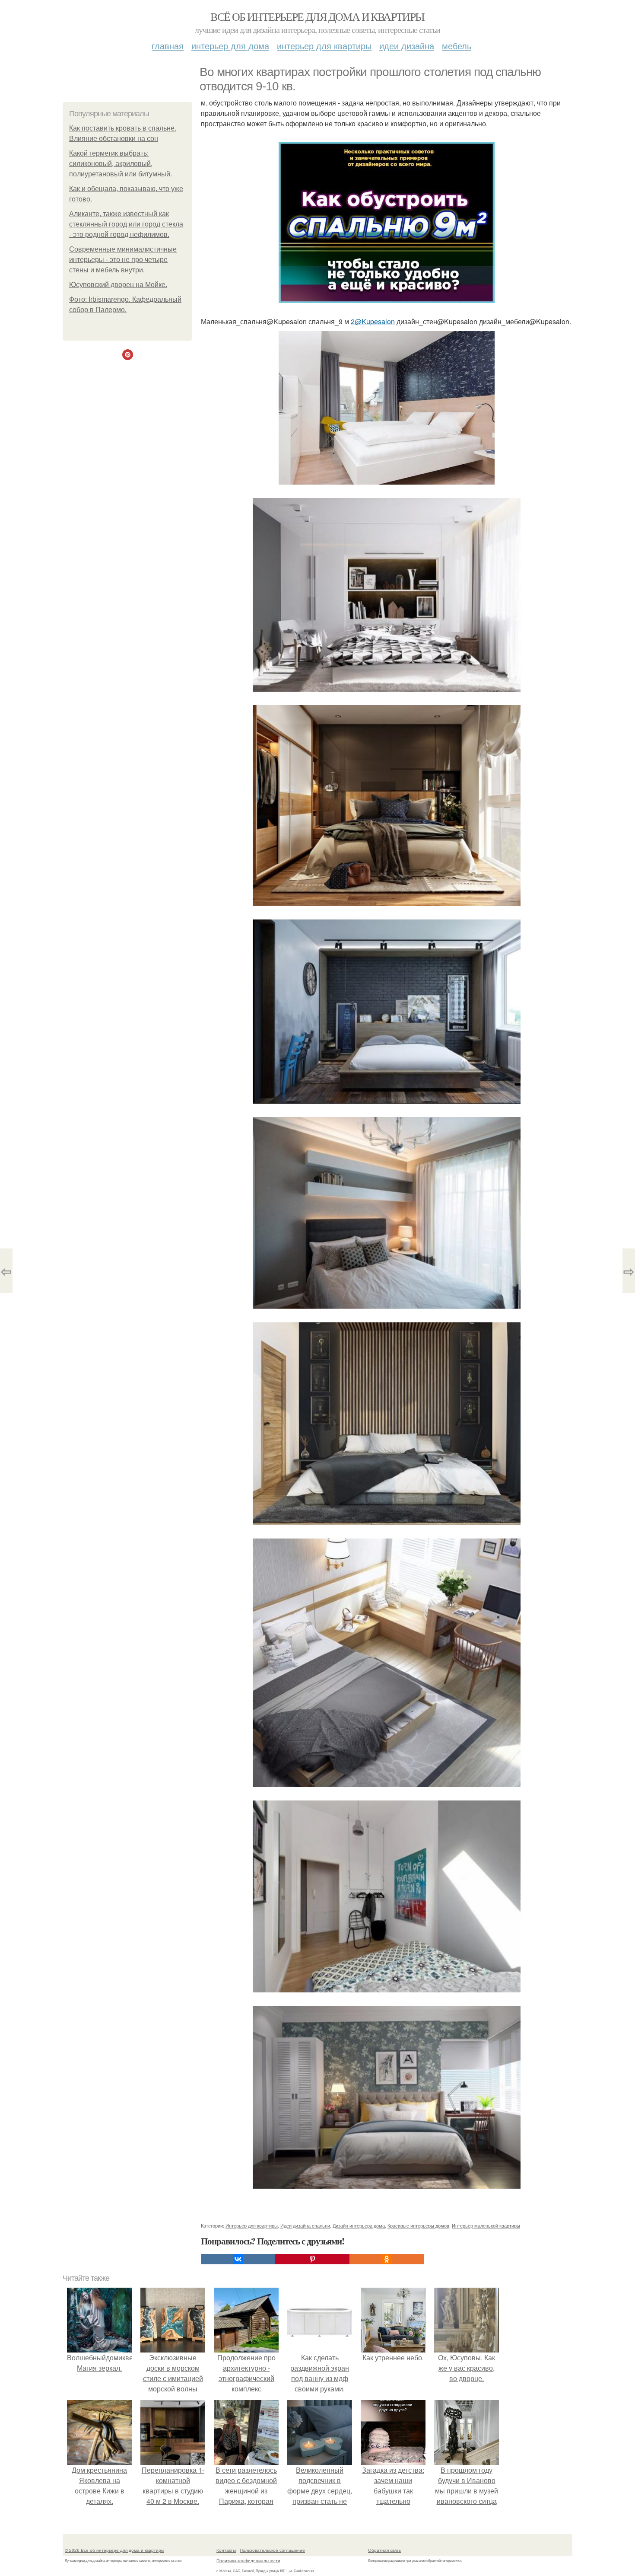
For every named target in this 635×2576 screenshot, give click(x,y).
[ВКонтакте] (238, 2259)
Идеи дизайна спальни (305, 2225)
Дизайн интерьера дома (359, 2225)
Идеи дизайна (407, 46)
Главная (168, 46)
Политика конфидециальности (248, 2560)
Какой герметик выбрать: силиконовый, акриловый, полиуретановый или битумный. (121, 164)
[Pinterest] (312, 2259)
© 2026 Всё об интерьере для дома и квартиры (114, 2550)
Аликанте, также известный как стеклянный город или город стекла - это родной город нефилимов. (126, 224)
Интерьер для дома (230, 46)
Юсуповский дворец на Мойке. (118, 285)
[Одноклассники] (387, 2259)
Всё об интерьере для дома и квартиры (317, 16)
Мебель (457, 46)
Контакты (226, 2550)
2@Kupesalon (373, 321)
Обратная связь (384, 2550)
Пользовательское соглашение (272, 2550)
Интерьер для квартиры (324, 46)
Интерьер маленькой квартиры (486, 2225)
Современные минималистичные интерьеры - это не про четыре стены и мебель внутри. (123, 260)
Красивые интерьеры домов (418, 2225)
